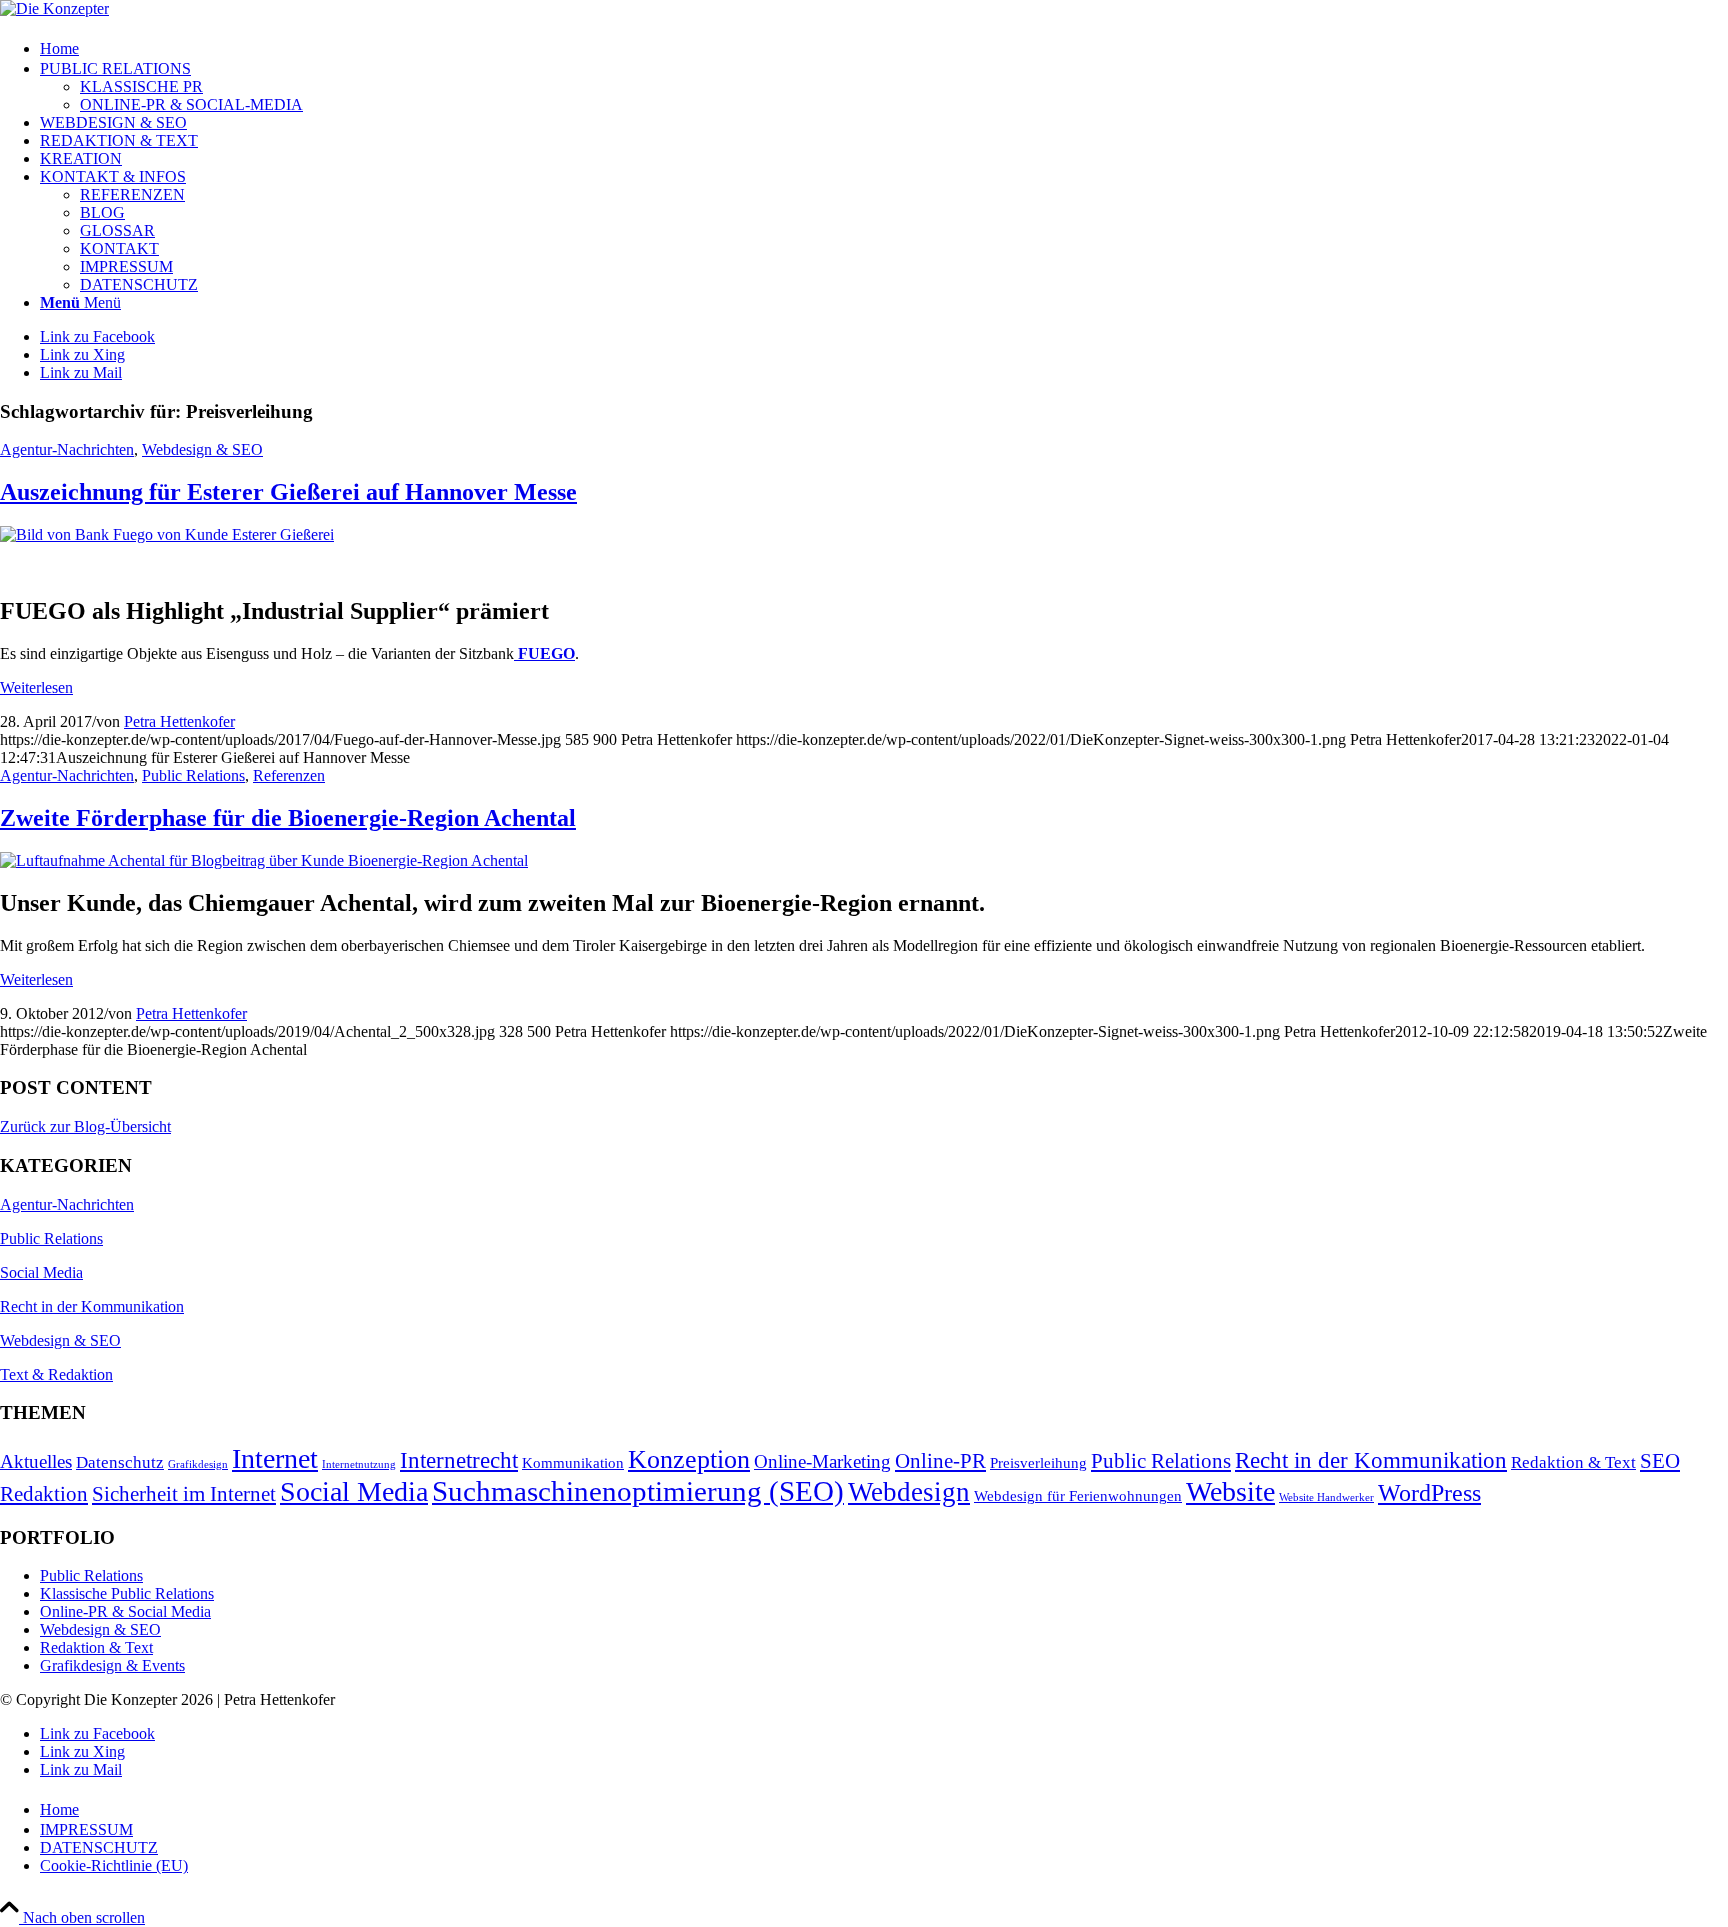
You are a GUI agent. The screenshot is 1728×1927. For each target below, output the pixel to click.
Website (1230, 1491)
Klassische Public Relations (127, 1593)
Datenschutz (120, 1462)
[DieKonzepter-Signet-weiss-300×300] (54, 8)
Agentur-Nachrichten (67, 449)
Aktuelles (36, 1461)
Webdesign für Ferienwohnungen (1078, 1496)
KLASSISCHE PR (141, 86)
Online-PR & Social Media (125, 1611)
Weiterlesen (36, 687)
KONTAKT (119, 248)
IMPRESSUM (126, 266)
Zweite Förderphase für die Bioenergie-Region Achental (288, 818)
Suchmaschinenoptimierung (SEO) (638, 1491)
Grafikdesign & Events (112, 1665)
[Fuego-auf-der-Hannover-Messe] (167, 534)
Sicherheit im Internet (184, 1494)
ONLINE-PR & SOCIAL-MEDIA (191, 104)
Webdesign (909, 1492)
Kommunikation (573, 1463)
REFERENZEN (132, 194)
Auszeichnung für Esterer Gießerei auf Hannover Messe (288, 492)
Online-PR (940, 1461)
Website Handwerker (1326, 1497)
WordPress (1429, 1493)
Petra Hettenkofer (179, 721)
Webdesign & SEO (202, 449)
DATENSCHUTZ (139, 284)
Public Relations (193, 775)
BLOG (102, 212)
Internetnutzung (359, 1464)
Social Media (41, 1272)
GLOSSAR (117, 230)
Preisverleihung (1038, 1463)
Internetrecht (459, 1460)
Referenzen (289, 775)
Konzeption (689, 1459)
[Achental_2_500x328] (264, 860)
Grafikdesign (198, 1464)
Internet (275, 1458)
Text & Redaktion (56, 1374)
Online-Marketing (822, 1461)
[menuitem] (884, 47)
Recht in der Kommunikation (92, 1306)
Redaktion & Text (1573, 1462)
